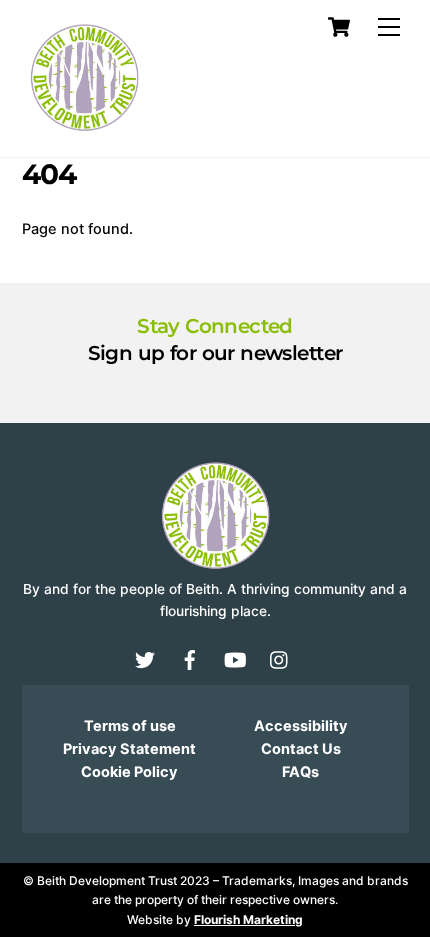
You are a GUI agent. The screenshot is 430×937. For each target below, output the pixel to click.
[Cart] (339, 27)
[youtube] (235, 659)
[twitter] (145, 659)
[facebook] (190, 659)
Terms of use (130, 726)
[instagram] (280, 659)
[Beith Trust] (84, 131)
